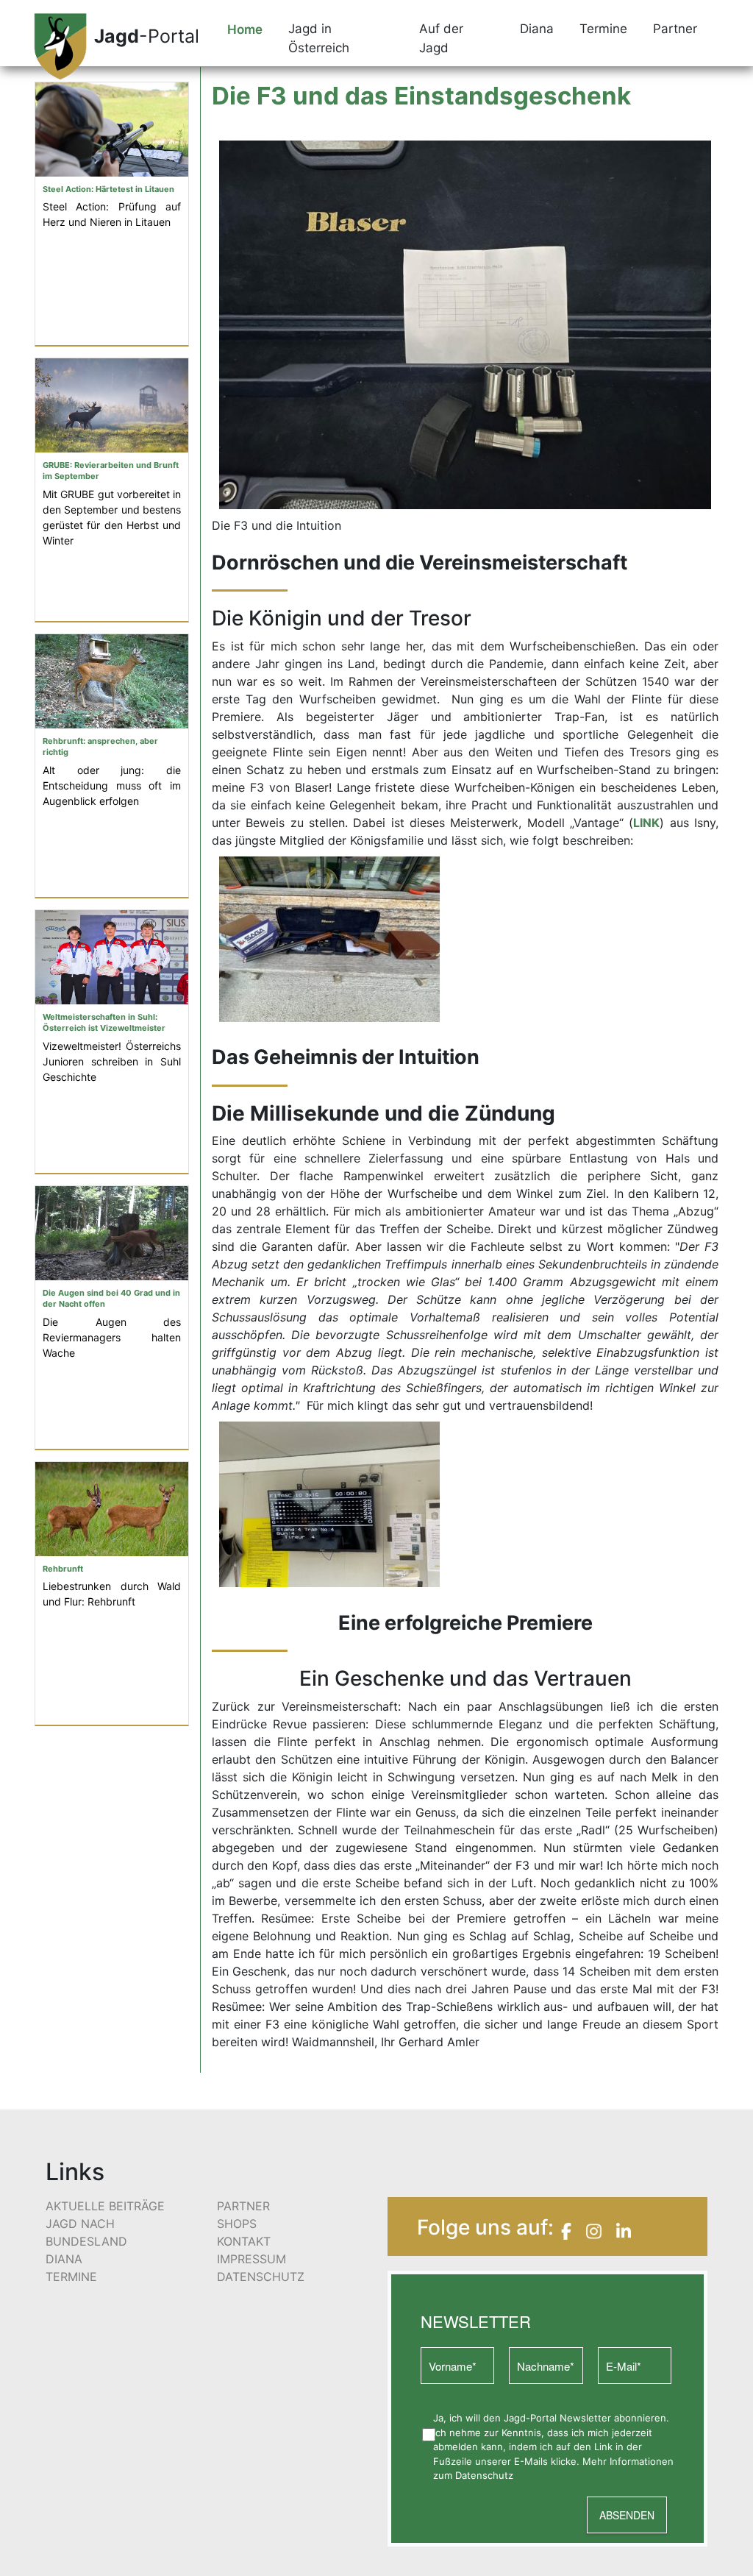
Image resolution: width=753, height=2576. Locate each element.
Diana (64, 2259)
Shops (237, 2224)
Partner (243, 2206)
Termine (71, 2277)
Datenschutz (261, 2277)
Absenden (627, 2515)
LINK (646, 823)
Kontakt (244, 2241)
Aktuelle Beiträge (105, 2206)
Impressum (251, 2259)
